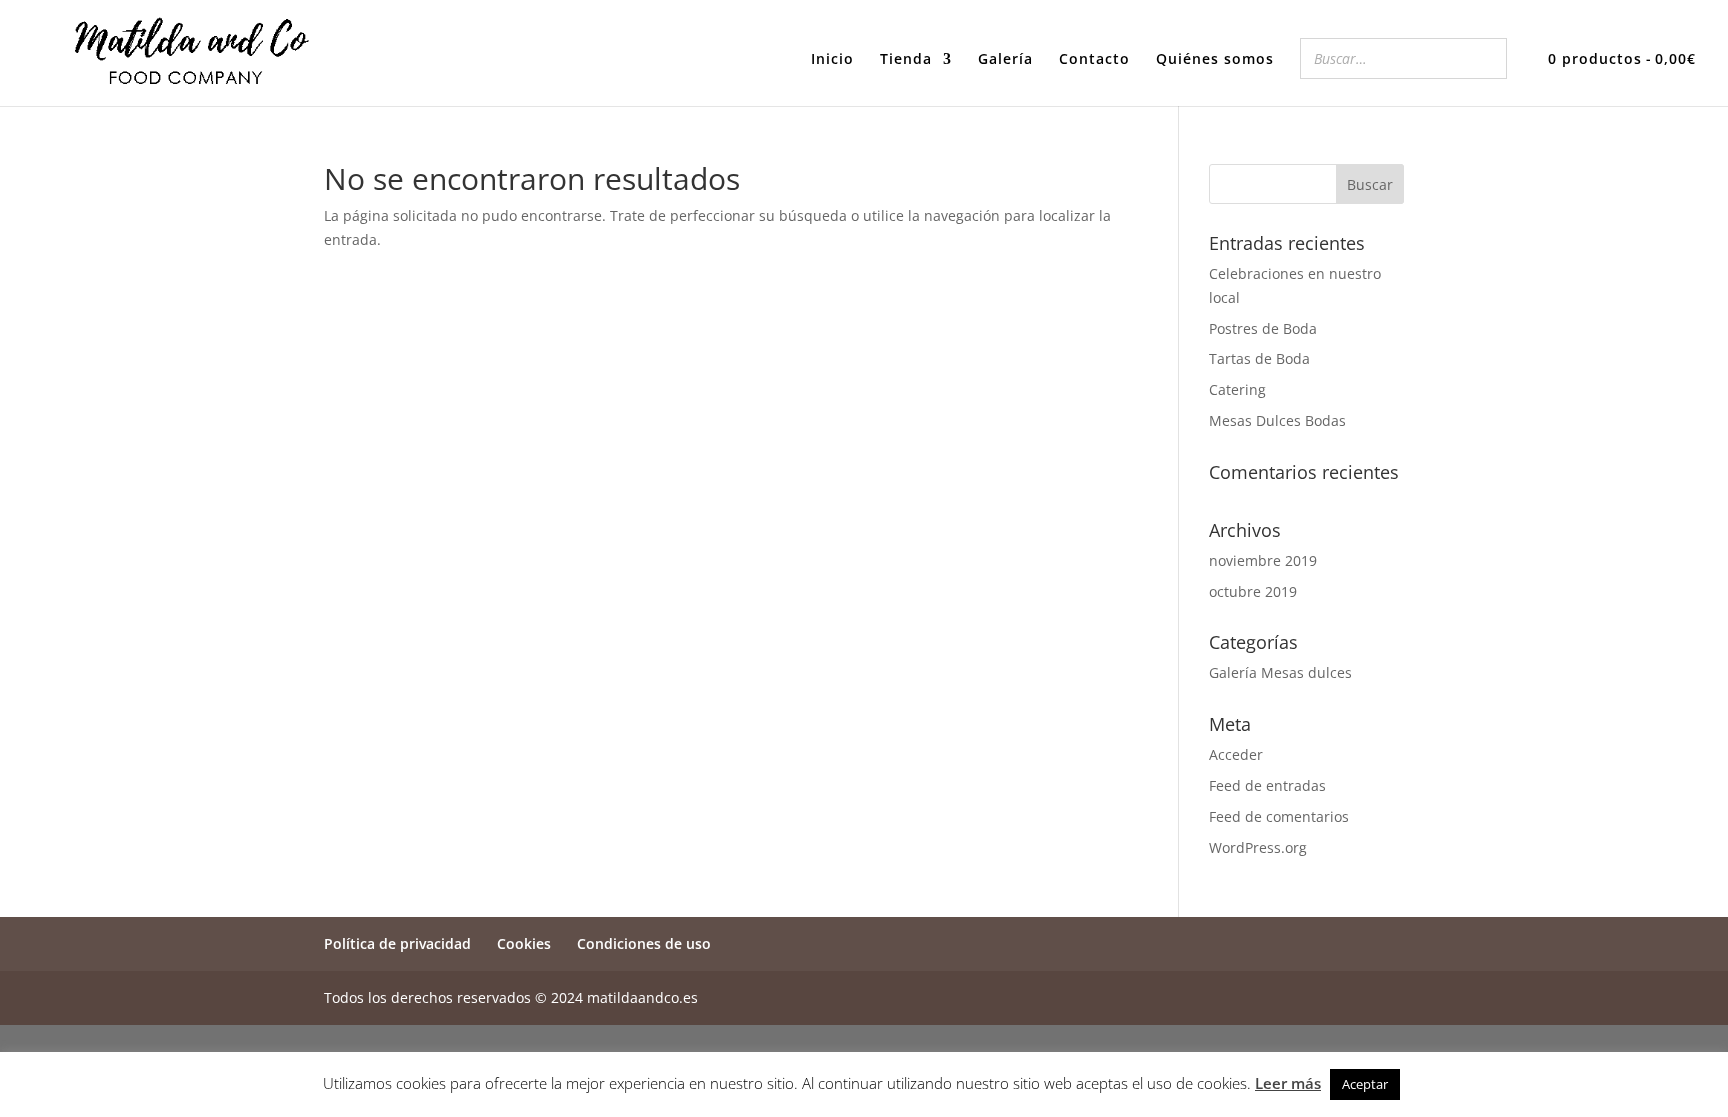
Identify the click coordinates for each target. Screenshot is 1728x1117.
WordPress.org (1258, 847)
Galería (1005, 60)
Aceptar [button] (1365, 1084)
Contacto (1094, 60)
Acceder (1236, 754)
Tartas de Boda (1259, 358)
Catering (1237, 389)
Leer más (1288, 1083)
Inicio (832, 60)
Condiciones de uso (644, 943)
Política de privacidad (397, 943)
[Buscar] (1486, 58)
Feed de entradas (1267, 785)
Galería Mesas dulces (1280, 672)
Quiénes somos (1215, 60)
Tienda (906, 60)
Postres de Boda (1263, 328)
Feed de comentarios (1279, 816)
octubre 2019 (1253, 591)
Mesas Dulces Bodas (1277, 420)
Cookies (524, 943)
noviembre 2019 (1263, 560)
